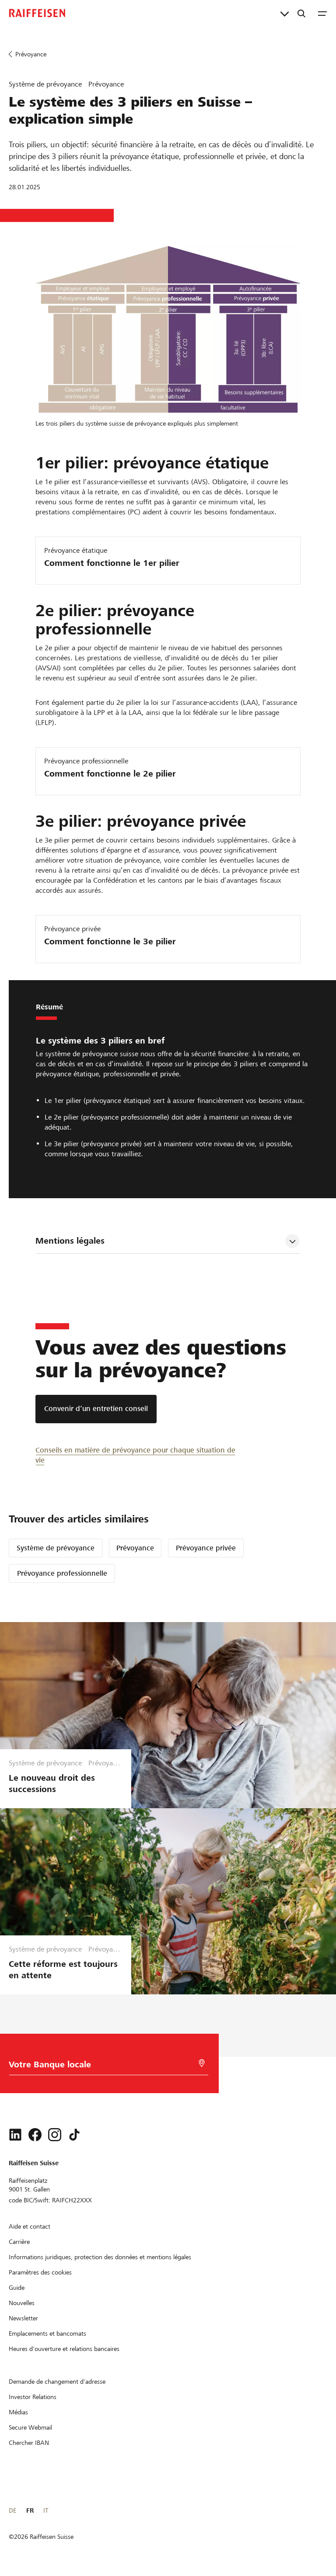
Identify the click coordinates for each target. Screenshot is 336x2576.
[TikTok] (74, 2135)
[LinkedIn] (15, 2135)
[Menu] (322, 13)
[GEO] (202, 2063)
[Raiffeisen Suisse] (37, 13)
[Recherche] (301, 13)
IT (46, 2510)
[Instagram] (55, 2135)
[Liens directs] (285, 13)
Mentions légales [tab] (70, 1241)
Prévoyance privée (206, 1548)
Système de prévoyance (56, 1548)
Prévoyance (135, 1548)
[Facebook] (35, 2135)
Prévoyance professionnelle (62, 1573)
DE (12, 2510)
